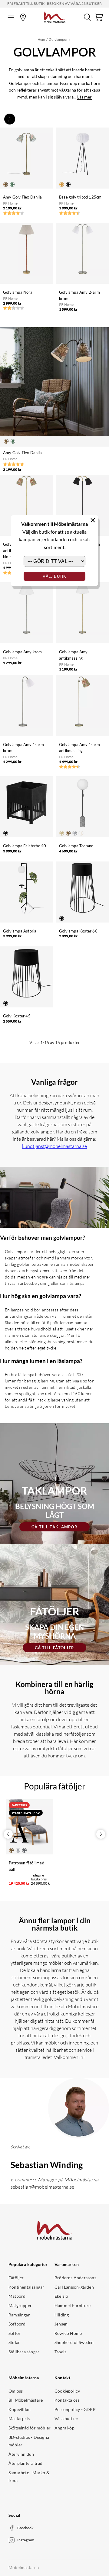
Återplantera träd (25, 2463)
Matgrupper (20, 2305)
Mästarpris (19, 2418)
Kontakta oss (67, 2400)
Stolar (14, 2342)
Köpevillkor (20, 2409)
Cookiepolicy (67, 2391)
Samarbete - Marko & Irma (29, 2476)
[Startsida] (55, 17)
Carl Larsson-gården (74, 2287)
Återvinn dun (21, 2454)
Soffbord (17, 2324)
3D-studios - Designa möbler (29, 2441)
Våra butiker (66, 2418)
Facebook (26, 2528)
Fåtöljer (16, 2278)
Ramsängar (19, 2315)
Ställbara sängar (24, 2352)
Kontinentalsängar (26, 2287)
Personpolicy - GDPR (75, 2409)
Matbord (17, 2296)
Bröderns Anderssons (75, 2278)
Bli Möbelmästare (26, 2400)
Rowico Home (68, 2333)
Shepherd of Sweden (74, 2342)
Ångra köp (64, 2428)
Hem (41, 39)
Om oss (16, 2391)
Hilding (62, 2315)
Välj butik (54, 576)
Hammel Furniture (73, 2305)
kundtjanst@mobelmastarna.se (54, 1146)
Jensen (61, 2324)
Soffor (15, 2333)
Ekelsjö (61, 2296)
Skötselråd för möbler (30, 2428)
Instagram (26, 2540)
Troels (60, 2352)
